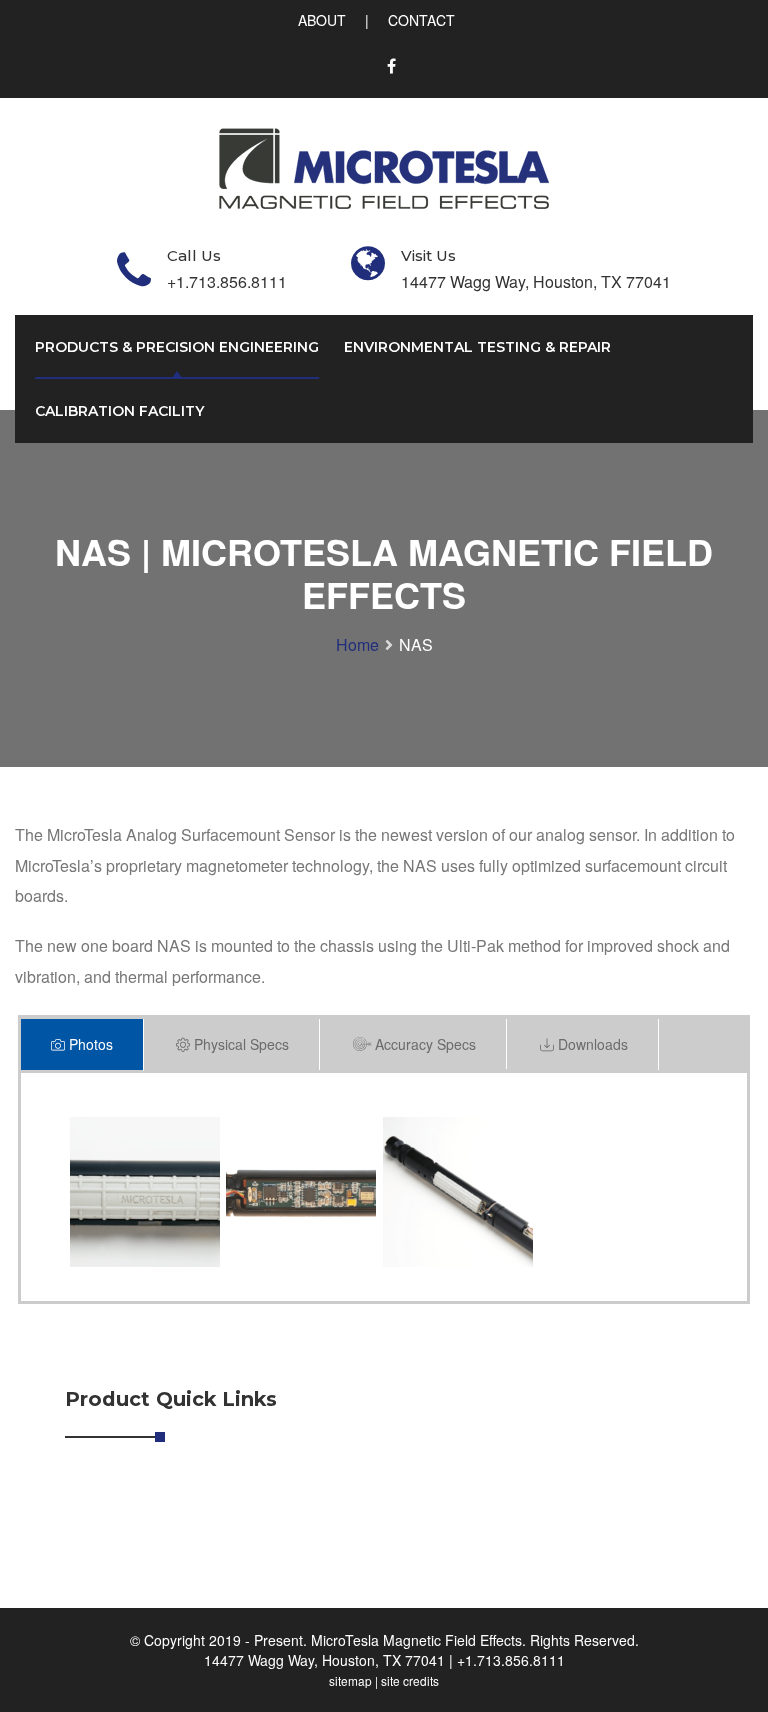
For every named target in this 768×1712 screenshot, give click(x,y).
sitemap (350, 1680)
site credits (410, 1680)
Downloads (591, 1044)
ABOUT (322, 20)
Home (357, 644)
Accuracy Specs (423, 1044)
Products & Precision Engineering (177, 347)
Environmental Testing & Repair (477, 347)
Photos (89, 1044)
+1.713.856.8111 (511, 1660)
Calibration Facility (119, 411)
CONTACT (421, 20)
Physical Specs (239, 1044)
